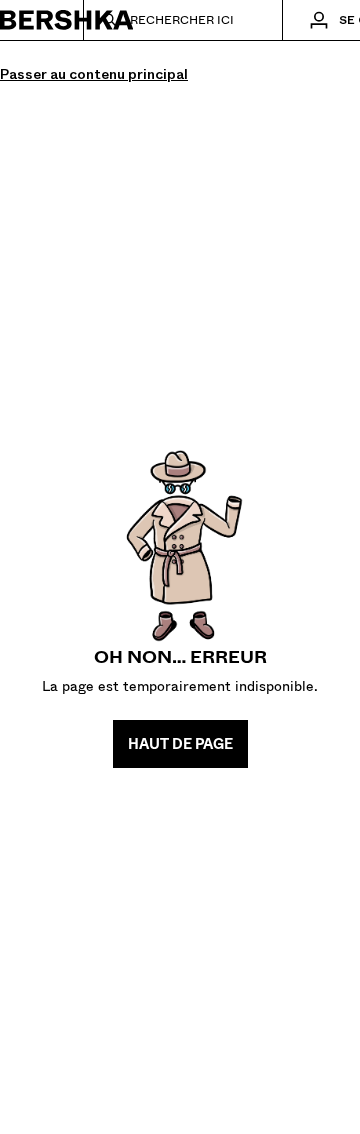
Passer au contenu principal (94, 74)
